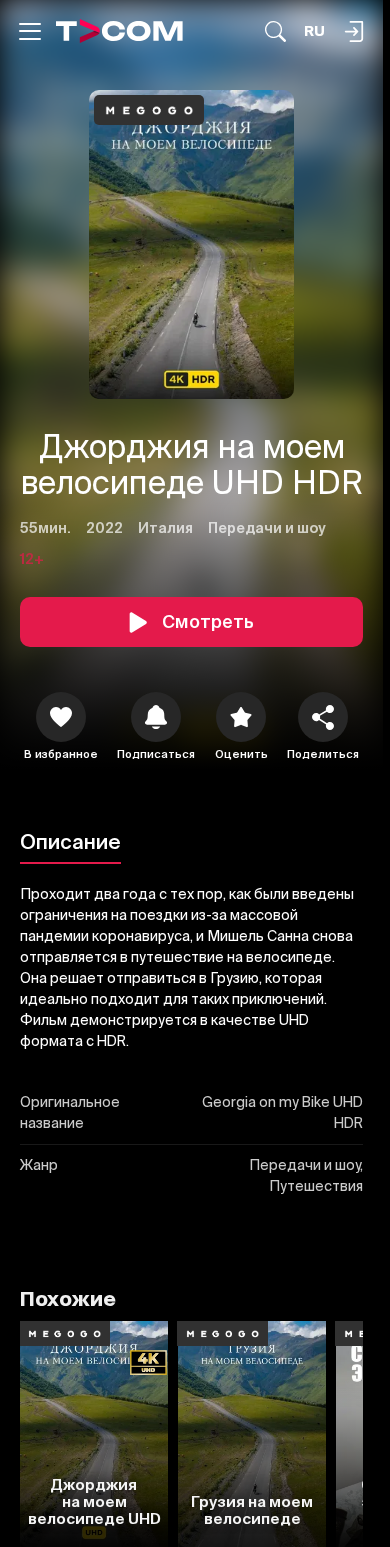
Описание (70, 841)
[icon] (61, 717)
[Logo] (119, 31)
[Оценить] (241, 717)
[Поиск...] (275, 31)
